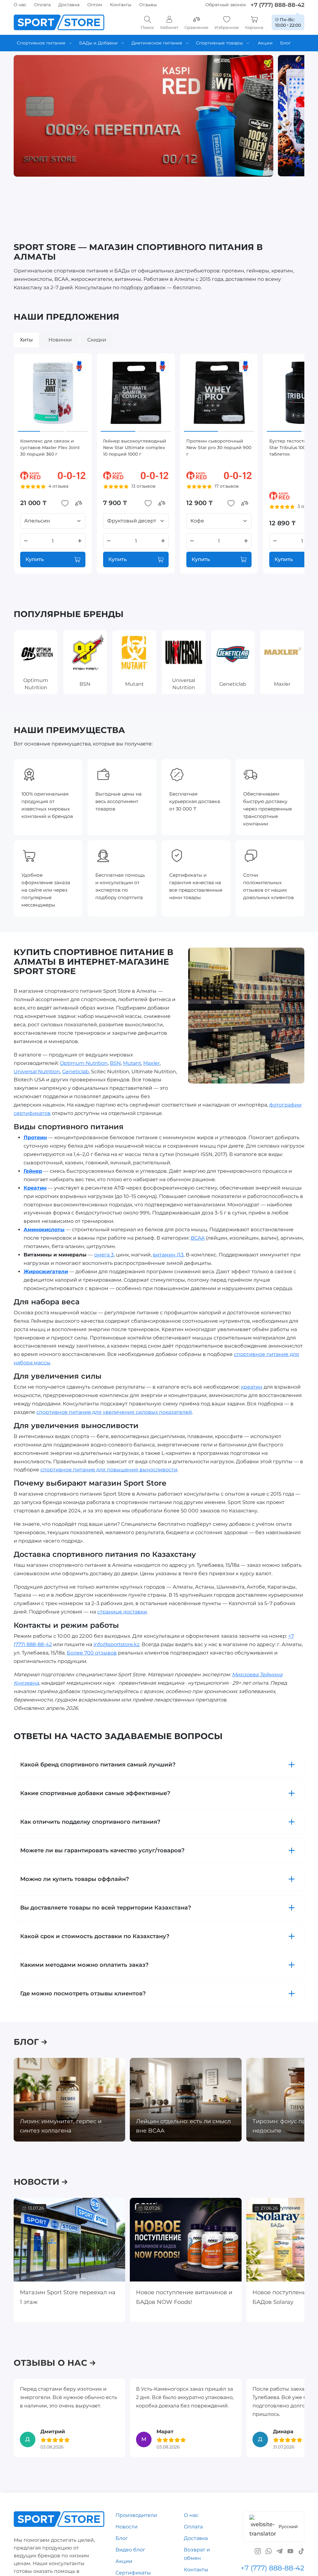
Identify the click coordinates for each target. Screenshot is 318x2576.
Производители (136, 2515)
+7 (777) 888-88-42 (277, 5)
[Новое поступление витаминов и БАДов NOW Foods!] (186, 2240)
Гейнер (33, 1171)
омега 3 (104, 1255)
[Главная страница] (59, 22)
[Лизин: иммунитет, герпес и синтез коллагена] (69, 2100)
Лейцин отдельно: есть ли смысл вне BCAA (183, 2126)
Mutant (132, 1063)
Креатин (35, 1188)
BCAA (198, 1238)
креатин (252, 1387)
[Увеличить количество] (80, 541)
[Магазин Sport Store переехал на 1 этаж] (69, 2240)
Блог (122, 2538)
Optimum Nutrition (84, 1063)
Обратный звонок (226, 5)
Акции (124, 2561)
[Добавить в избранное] (65, 503)
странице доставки (122, 1612)
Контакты (121, 5)
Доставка (69, 5)
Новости (127, 2527)
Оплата (42, 5)
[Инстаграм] (258, 2551)
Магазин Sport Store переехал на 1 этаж (68, 2297)
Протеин (35, 1137)
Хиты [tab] (26, 340)
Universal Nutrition (37, 1071)
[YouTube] (290, 2551)
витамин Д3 (168, 1255)
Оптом (95, 5)
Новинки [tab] (60, 340)
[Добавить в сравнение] (79, 503)
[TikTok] (301, 2551)
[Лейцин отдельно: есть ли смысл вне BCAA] (186, 2100)
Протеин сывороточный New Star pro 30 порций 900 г (219, 448)
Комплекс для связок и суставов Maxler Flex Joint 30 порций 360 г (50, 448)
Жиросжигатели (46, 1272)
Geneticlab (75, 1071)
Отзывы (148, 5)
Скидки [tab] (97, 340)
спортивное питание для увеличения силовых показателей (114, 1412)
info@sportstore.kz (116, 1644)
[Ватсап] (269, 2551)
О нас (20, 5)
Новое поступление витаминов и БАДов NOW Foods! (184, 2297)
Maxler (151, 1063)
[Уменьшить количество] (26, 541)
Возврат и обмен (197, 2554)
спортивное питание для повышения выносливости (109, 1470)
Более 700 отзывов (92, 1653)
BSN (115, 1063)
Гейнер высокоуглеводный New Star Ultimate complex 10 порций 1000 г (135, 448)
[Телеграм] (279, 2551)
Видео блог (130, 2550)
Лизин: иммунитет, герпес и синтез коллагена (61, 2126)
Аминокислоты (44, 1230)
